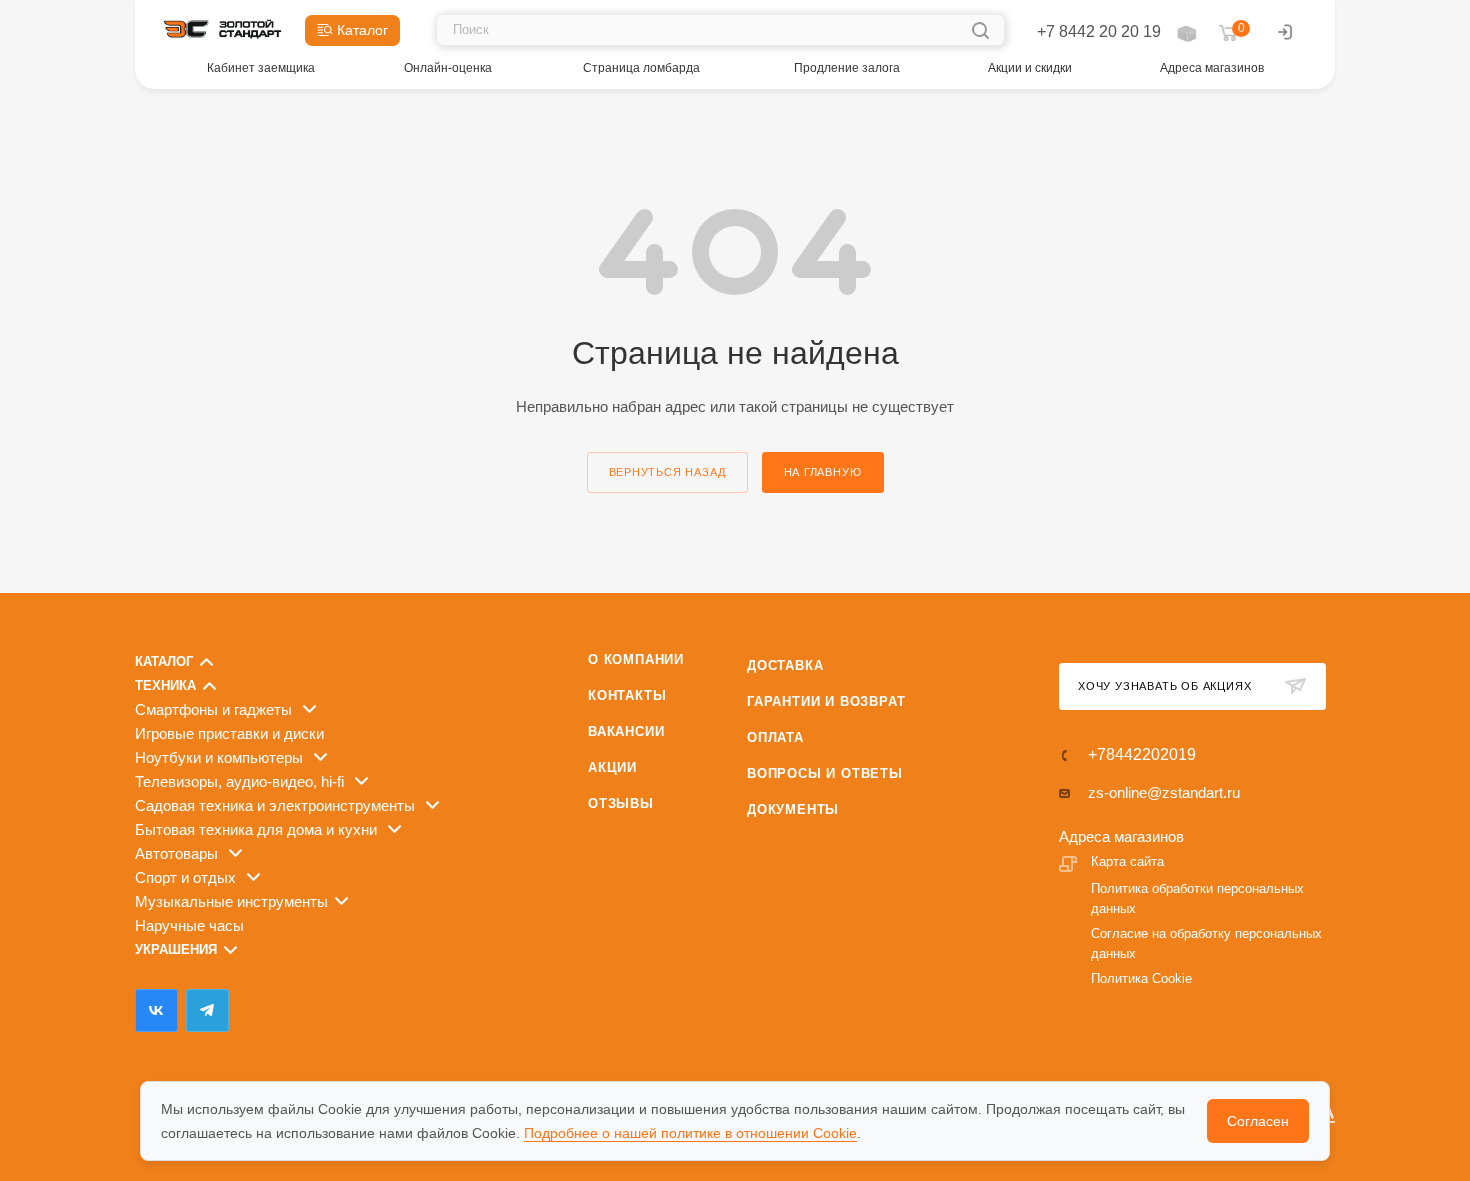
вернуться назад (667, 472)
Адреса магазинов (1121, 836)
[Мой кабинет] (1285, 34)
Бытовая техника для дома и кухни (258, 829)
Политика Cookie (1141, 978)
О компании (636, 659)
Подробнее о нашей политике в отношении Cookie (690, 1133)
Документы (793, 809)
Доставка (785, 665)
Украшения (176, 949)
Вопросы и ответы (825, 773)
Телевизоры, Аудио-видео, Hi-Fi (241, 781)
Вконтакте (156, 1010)
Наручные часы (189, 925)
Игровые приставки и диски (229, 733)
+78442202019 (1142, 755)
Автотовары (178, 853)
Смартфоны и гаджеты (215, 709)
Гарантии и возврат (826, 701)
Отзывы (621, 803)
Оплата (775, 737)
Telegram (207, 1010)
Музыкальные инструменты (231, 901)
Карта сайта (1127, 861)
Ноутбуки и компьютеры (221, 757)
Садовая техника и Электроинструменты (277, 805)
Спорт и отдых (187, 877)
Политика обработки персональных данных (1197, 898)
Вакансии (626, 731)
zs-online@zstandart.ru (1164, 792)
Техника (165, 685)
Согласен (1258, 1121)
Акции (612, 767)
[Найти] (980, 30)
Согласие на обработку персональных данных (1206, 943)
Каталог (164, 661)
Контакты (627, 695)
